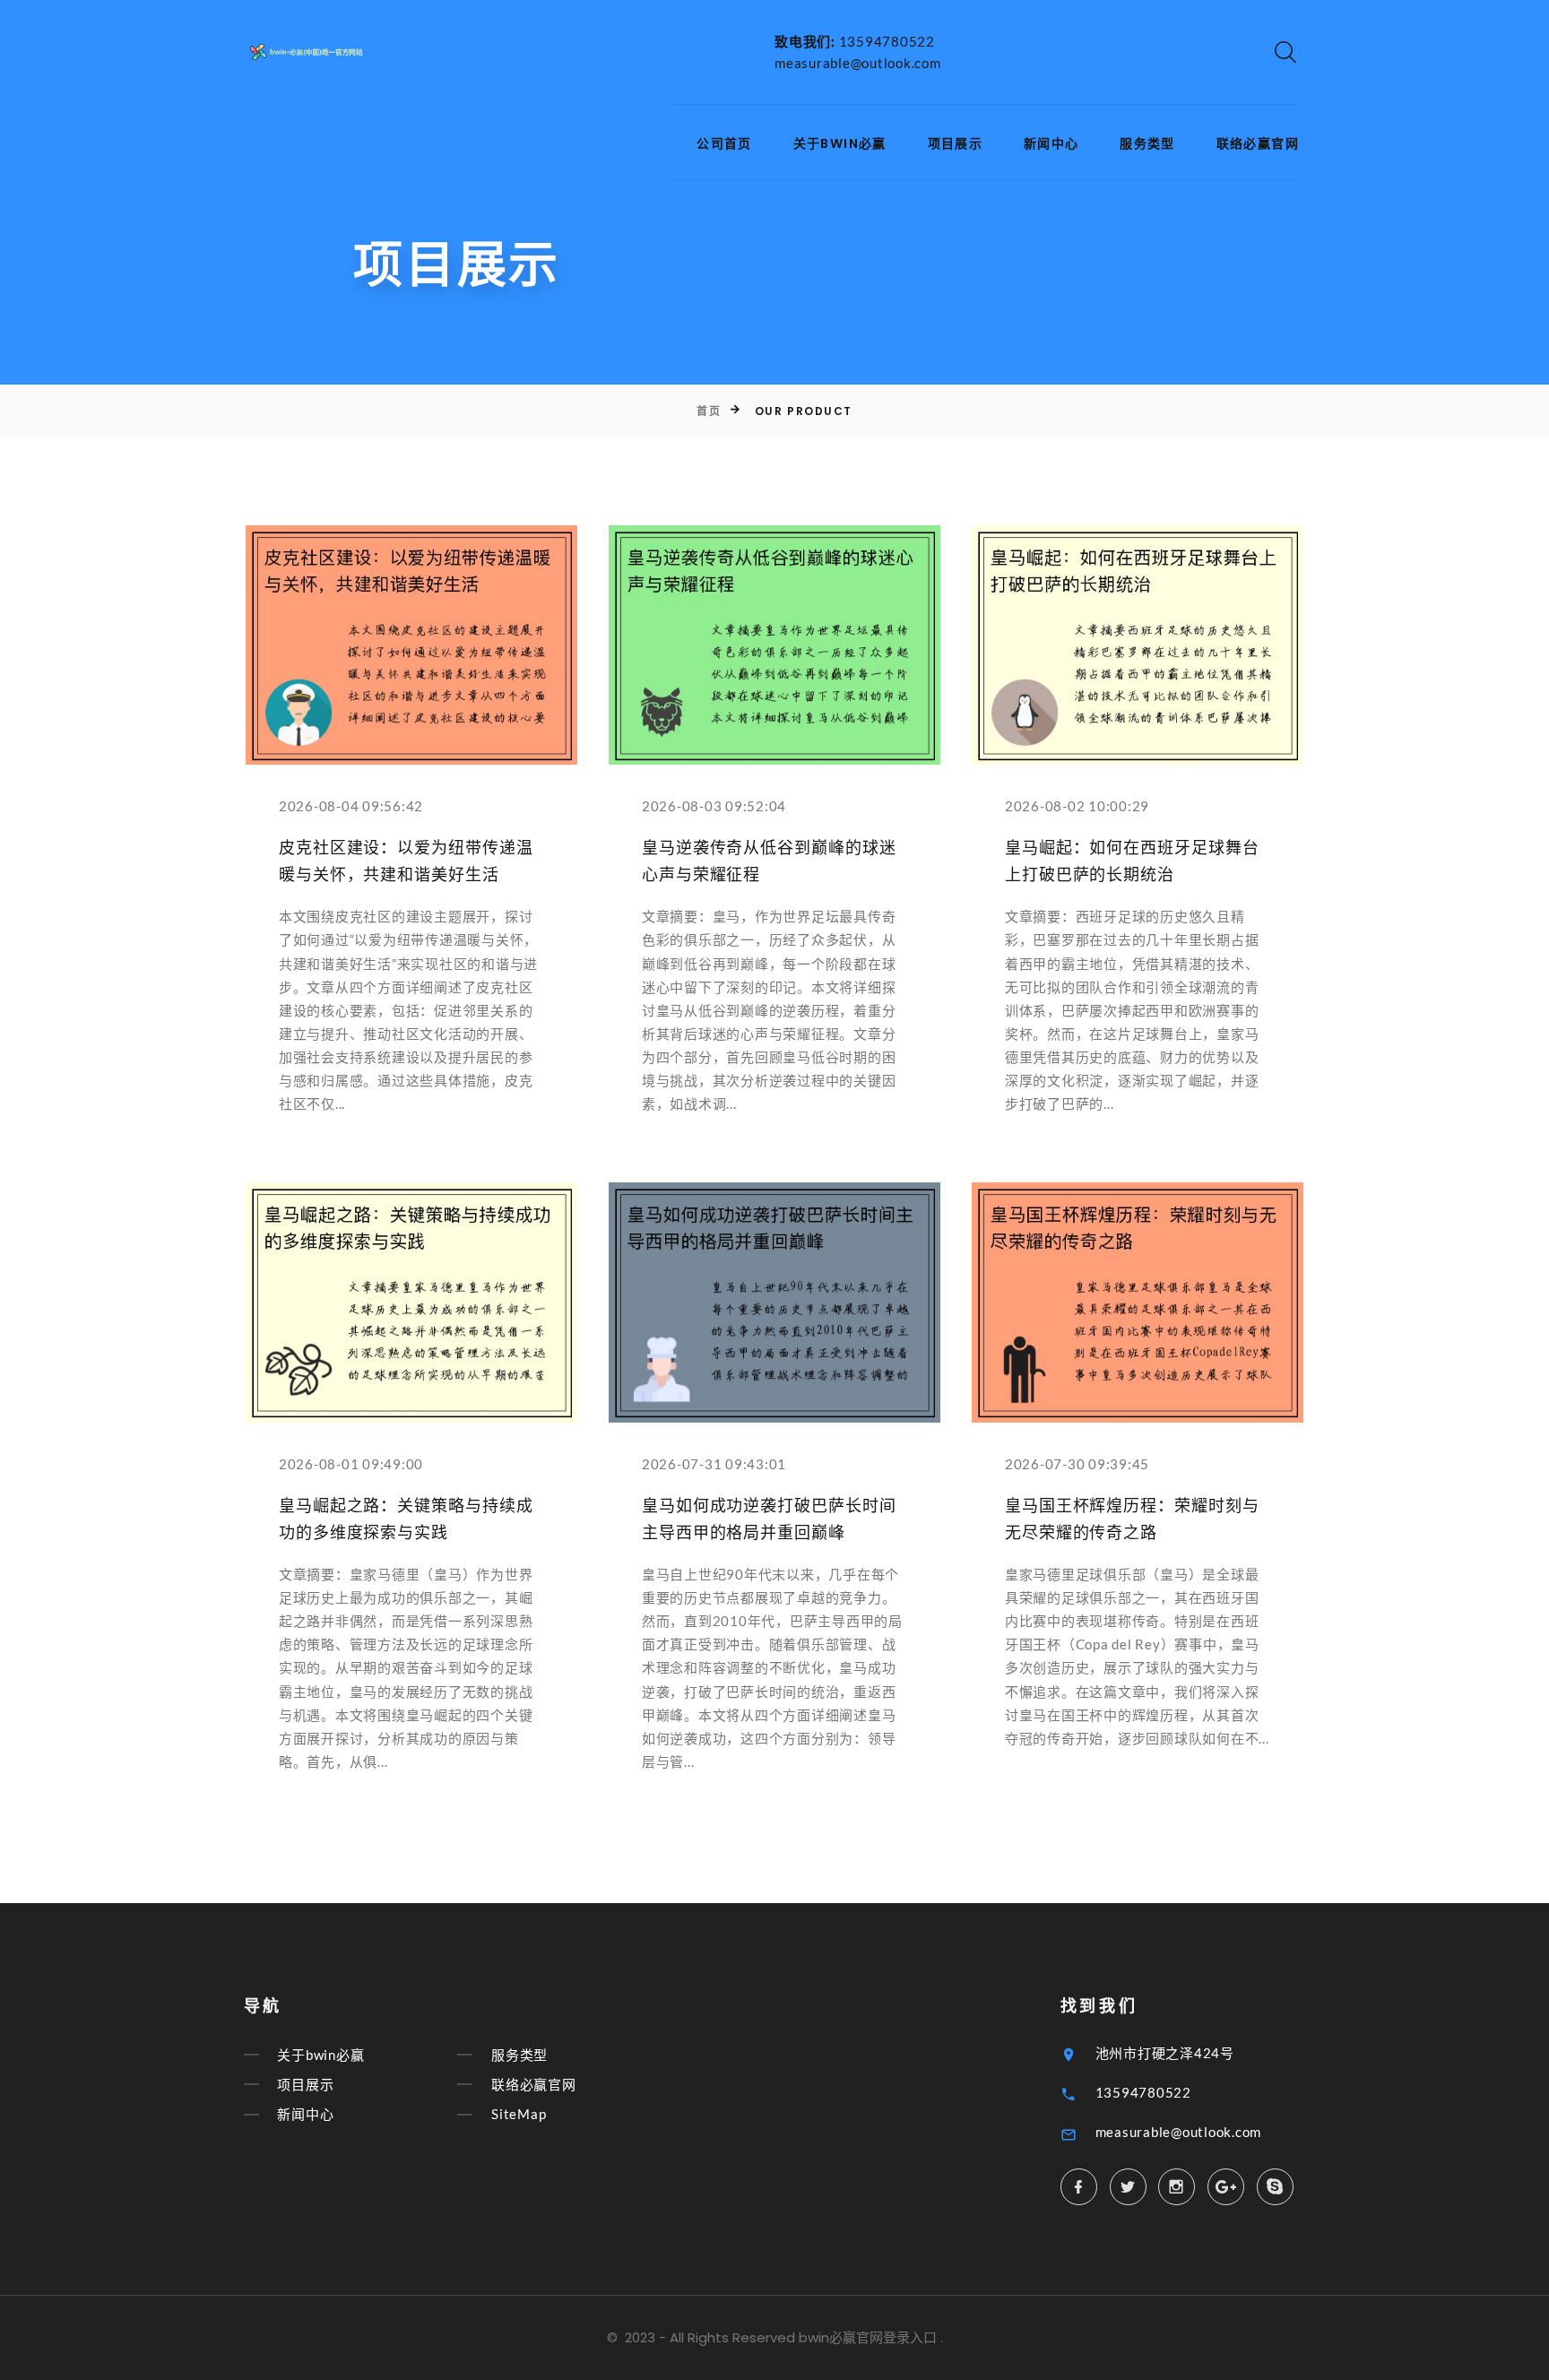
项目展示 (956, 144)
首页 (709, 411)
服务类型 (1147, 144)
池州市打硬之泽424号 (1165, 2053)
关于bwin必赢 (840, 144)
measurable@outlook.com (858, 63)
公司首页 (724, 144)
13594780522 (887, 41)
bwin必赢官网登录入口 (868, 2337)
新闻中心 (1051, 144)
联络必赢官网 (1258, 144)
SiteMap (519, 2115)
